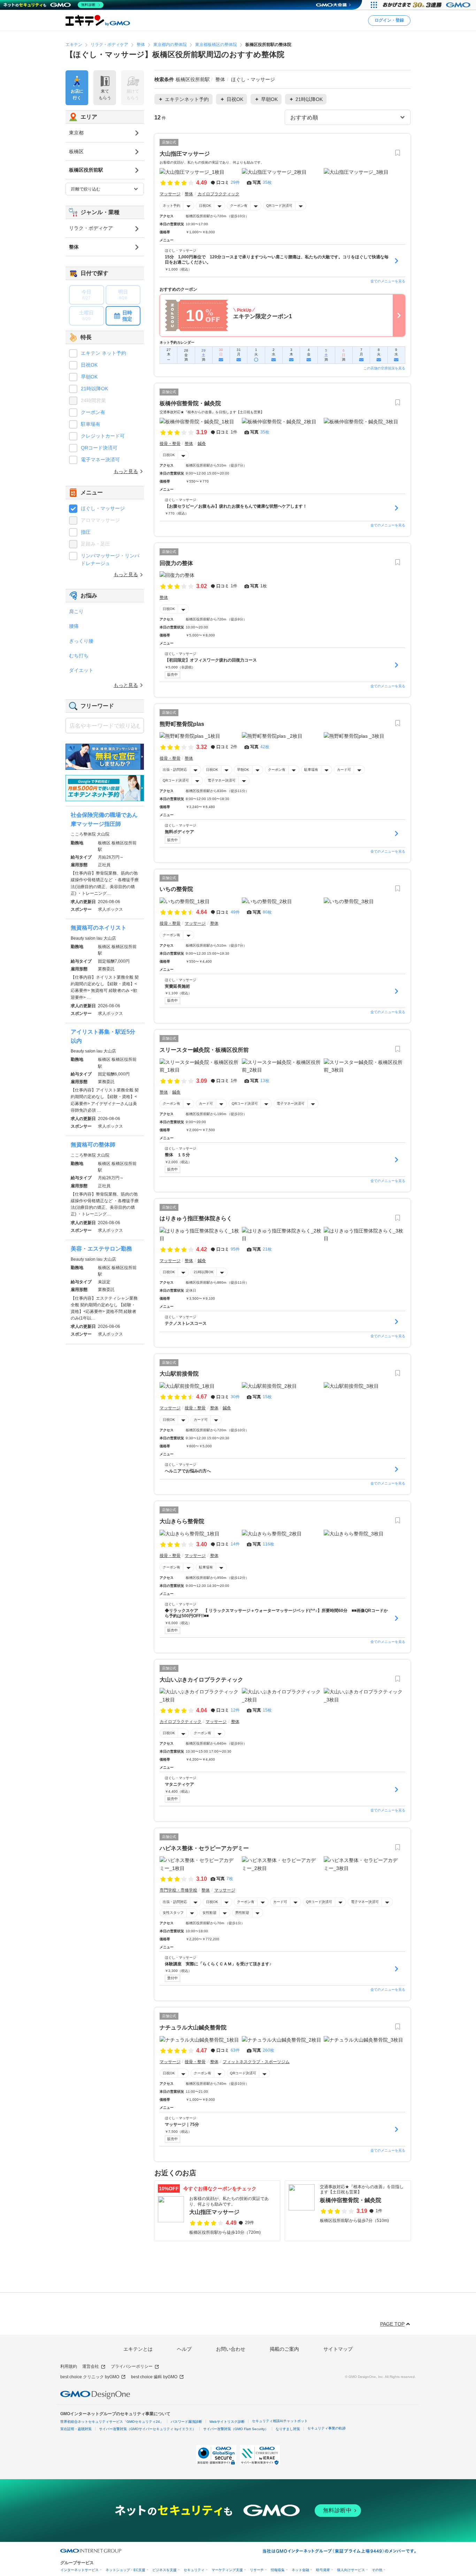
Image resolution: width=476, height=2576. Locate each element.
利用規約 (69, 2366)
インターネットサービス (79, 2570)
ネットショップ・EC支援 (125, 2570)
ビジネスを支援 (164, 2570)
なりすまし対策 (288, 2429)
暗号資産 (323, 2570)
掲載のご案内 (284, 2349)
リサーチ (257, 2570)
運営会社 (91, 2366)
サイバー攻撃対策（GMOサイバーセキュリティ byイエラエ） (147, 2429)
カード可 (344, 770)
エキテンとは (138, 2349)
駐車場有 (311, 770)
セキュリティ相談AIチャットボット (280, 2421)
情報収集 (278, 2570)
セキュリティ (194, 2570)
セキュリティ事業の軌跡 (327, 2428)
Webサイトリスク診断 (227, 2422)
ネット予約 (171, 206)
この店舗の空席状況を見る (384, 368)
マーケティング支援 (227, 2570)
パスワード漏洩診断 (186, 2422)
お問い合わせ (231, 2349)
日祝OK (205, 206)
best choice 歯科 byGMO (154, 2377)
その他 (377, 2570)
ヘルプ (184, 2349)
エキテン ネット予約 (103, 353)
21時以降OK (204, 1272)
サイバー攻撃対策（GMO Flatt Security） (236, 2429)
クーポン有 (239, 206)
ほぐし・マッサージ (103, 508)
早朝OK (243, 770)
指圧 (86, 532)
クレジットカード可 (103, 436)
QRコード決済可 (279, 206)
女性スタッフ (173, 1913)
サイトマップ (338, 2349)
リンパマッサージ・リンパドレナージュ (110, 559)
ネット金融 (300, 2570)
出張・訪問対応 (175, 770)
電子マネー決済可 (222, 780)
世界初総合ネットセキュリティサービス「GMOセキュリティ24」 (112, 2422)
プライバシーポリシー (132, 2366)
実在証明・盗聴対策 (76, 2429)
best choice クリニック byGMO (90, 2377)
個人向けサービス (351, 2570)
